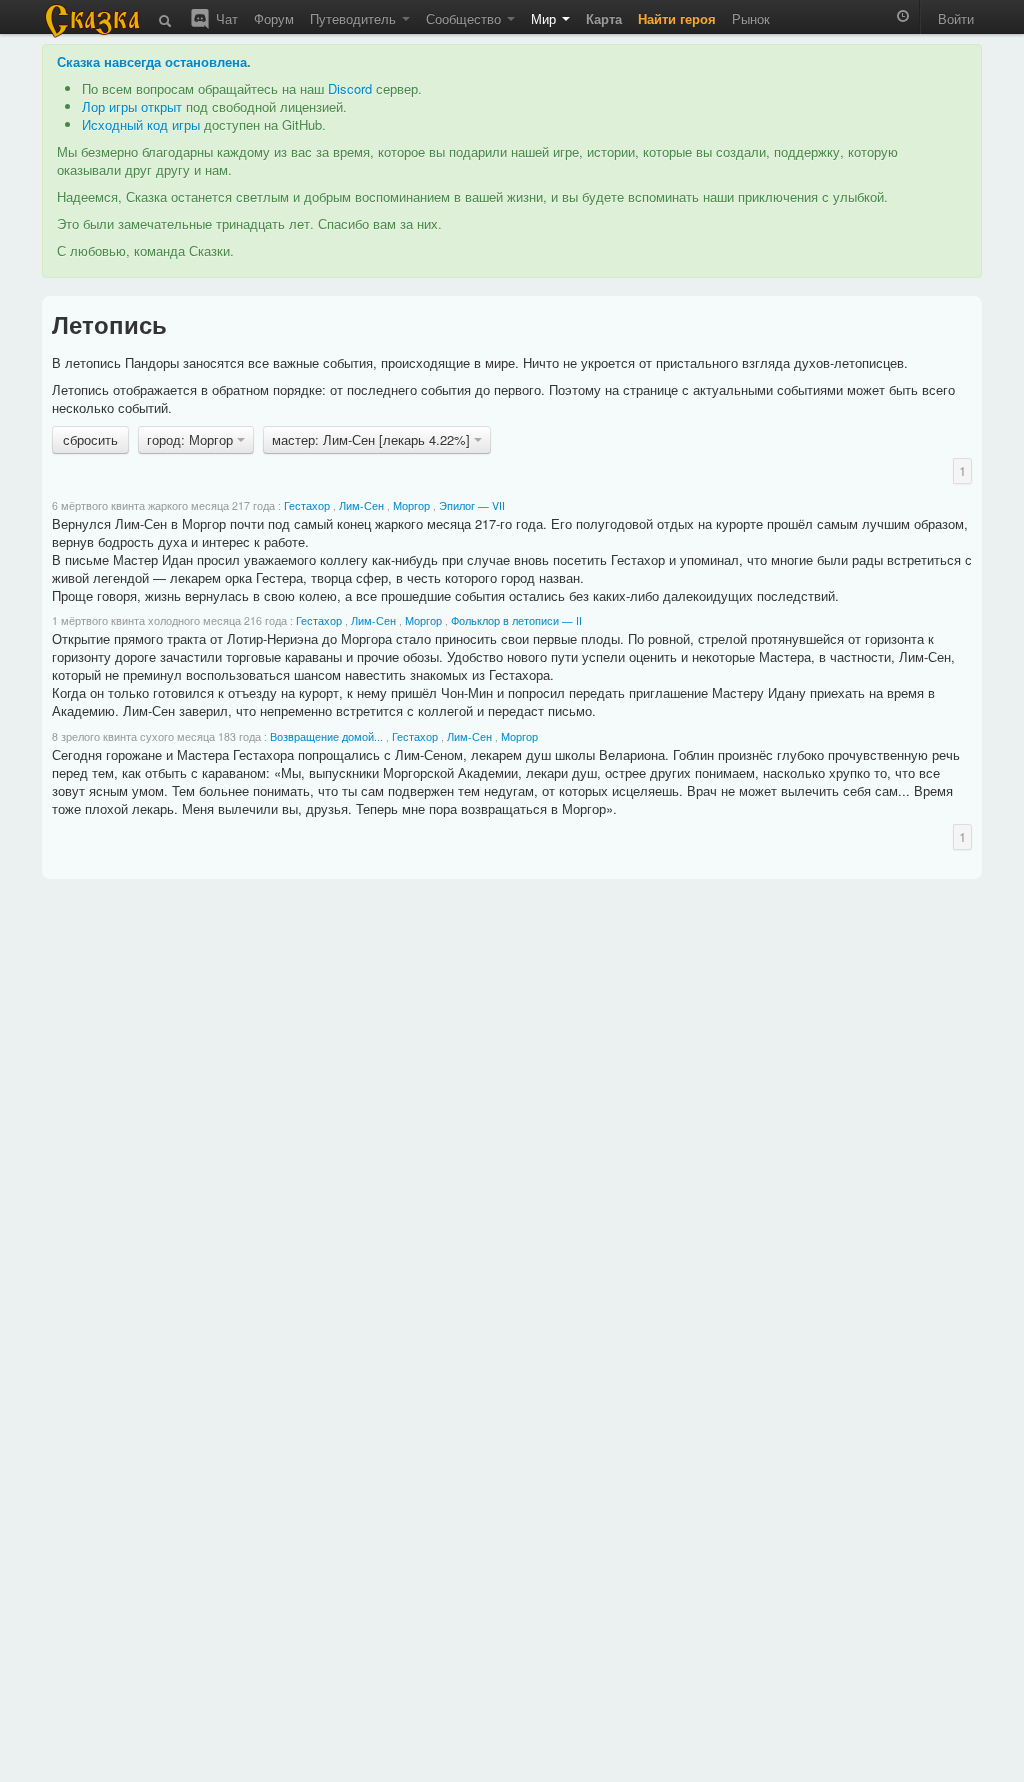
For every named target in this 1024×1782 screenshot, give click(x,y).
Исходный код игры (141, 124)
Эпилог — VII (472, 505)
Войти (956, 18)
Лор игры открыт (132, 106)
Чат (225, 18)
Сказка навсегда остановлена (152, 61)
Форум (274, 18)
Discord (350, 88)
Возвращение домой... (326, 736)
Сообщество (465, 18)
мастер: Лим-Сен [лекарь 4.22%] (373, 439)
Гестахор (307, 505)
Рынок (751, 18)
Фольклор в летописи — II (516, 620)
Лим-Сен (361, 505)
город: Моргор (192, 439)
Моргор (411, 505)
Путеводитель (355, 18)
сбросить (90, 439)
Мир (545, 18)
